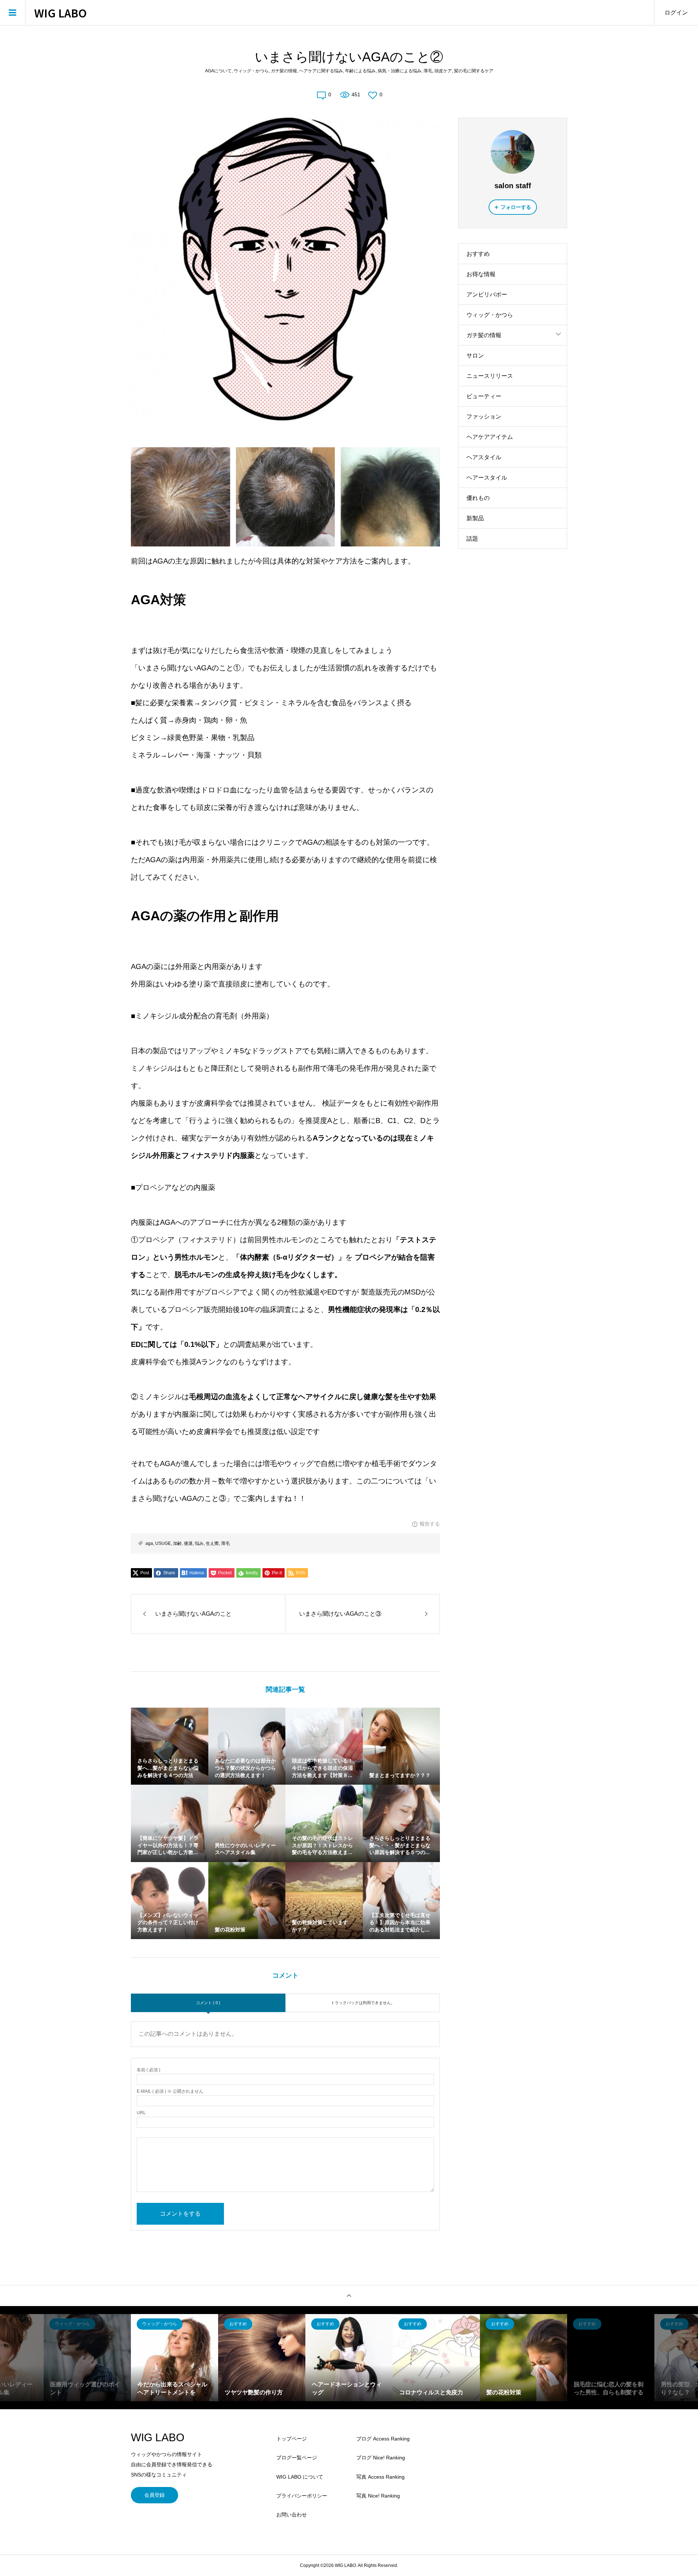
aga (149, 1543)
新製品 (475, 518)
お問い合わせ (292, 2515)
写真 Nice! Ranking (378, 2496)
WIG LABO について (300, 2477)
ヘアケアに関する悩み (321, 71)
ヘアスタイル (484, 457)
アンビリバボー (487, 294)
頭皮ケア (443, 71)
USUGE (163, 1543)
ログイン (676, 13)
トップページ (292, 2439)
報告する (430, 1524)
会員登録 (155, 2495)
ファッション (484, 417)
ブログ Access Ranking (383, 2439)
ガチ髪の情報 (284, 71)
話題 (472, 539)
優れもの (478, 498)
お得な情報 (481, 274)
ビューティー (484, 396)
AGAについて (218, 71)
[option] (87, 2358)
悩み (199, 1543)
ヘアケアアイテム (490, 437)
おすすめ (478, 254)
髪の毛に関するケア (474, 71)
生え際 (212, 1543)
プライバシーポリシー (302, 2496)
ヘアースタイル (487, 478)
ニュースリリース (490, 376)
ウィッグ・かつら (251, 71)
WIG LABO (61, 13)
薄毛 (428, 71)
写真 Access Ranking (380, 2477)
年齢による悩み (360, 71)
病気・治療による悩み (400, 71)
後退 (188, 1543)
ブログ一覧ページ (297, 2458)
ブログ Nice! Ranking (381, 2458)
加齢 (177, 1543)
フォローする (516, 207)
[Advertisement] (513, 673)
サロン (475, 356)
